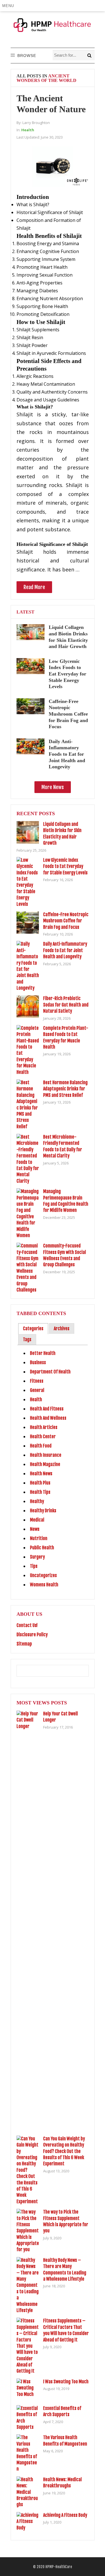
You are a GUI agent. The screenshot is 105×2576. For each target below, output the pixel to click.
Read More (34, 587)
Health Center (43, 1437)
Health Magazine (45, 1464)
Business (38, 1362)
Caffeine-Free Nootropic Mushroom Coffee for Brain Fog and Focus (68, 714)
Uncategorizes (43, 1575)
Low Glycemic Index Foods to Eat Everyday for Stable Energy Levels (67, 674)
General (37, 1390)
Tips (34, 1566)
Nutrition (39, 1538)
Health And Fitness (47, 1409)
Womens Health (44, 1585)
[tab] (33, 1329)
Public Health (42, 1548)
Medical (37, 1520)
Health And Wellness (48, 1418)
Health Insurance (46, 1455)
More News (53, 787)
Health (28, 130)
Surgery (37, 1557)
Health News (41, 1474)
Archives (62, 1329)
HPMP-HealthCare (59, 2567)
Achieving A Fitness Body (65, 2515)
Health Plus (40, 1483)
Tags (27, 1339)
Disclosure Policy (32, 1635)
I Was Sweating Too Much (66, 2382)
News (35, 1529)
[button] (9, 6)
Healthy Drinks (43, 1511)
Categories (33, 1329)
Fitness (37, 1381)
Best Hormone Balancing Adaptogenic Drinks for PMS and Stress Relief (65, 1089)
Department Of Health (50, 1372)
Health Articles (44, 1427)
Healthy (37, 1501)
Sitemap (24, 1644)
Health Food (41, 1446)
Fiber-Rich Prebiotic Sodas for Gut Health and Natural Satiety (66, 1005)
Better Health (43, 1353)
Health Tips (40, 1492)
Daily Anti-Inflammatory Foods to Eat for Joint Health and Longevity (67, 754)
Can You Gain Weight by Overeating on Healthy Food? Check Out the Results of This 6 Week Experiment (64, 2151)
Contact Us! (27, 1625)
